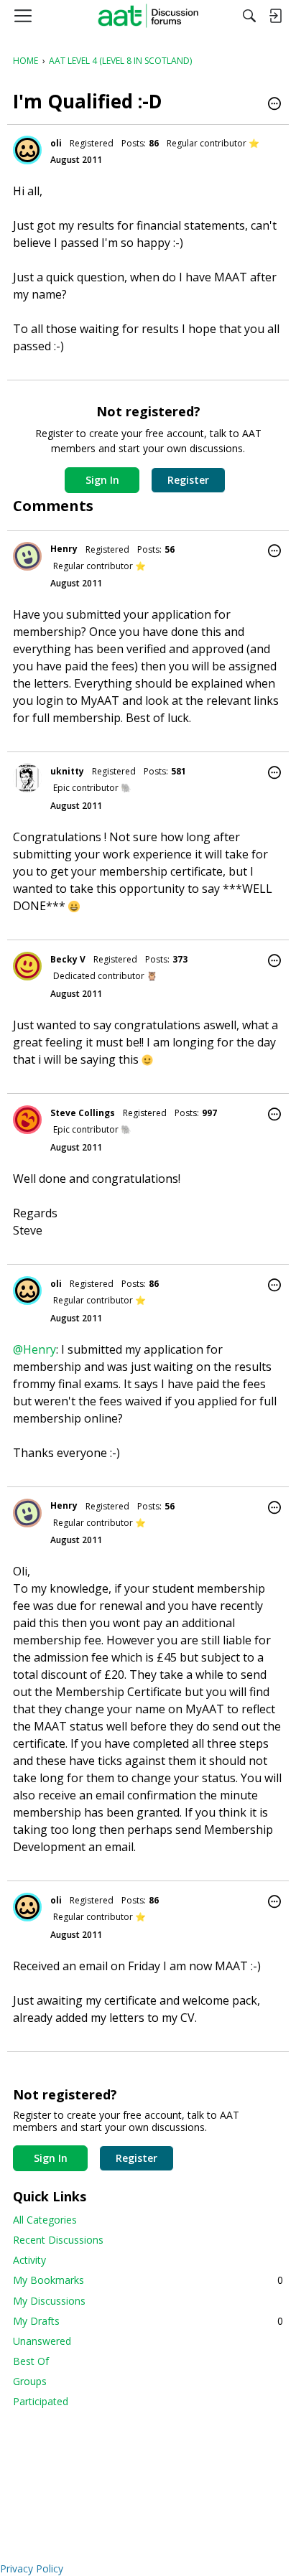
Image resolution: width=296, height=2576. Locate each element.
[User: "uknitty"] (27, 778)
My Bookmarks (148, 2280)
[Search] (249, 16)
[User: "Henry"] (27, 556)
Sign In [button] (102, 480)
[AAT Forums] (148, 16)
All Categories (45, 2220)
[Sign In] (275, 16)
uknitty (67, 771)
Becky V (68, 959)
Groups (30, 2381)
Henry (64, 549)
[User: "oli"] (27, 150)
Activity (29, 2260)
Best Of (31, 2361)
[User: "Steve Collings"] (27, 1120)
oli (56, 143)
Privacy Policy (32, 2568)
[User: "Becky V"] (27, 966)
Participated (41, 2401)
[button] (274, 105)
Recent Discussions (58, 2240)
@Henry (34, 1349)
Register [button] (188, 480)
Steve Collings (83, 1113)
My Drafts (148, 2321)
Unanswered (42, 2341)
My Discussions (49, 2301)
